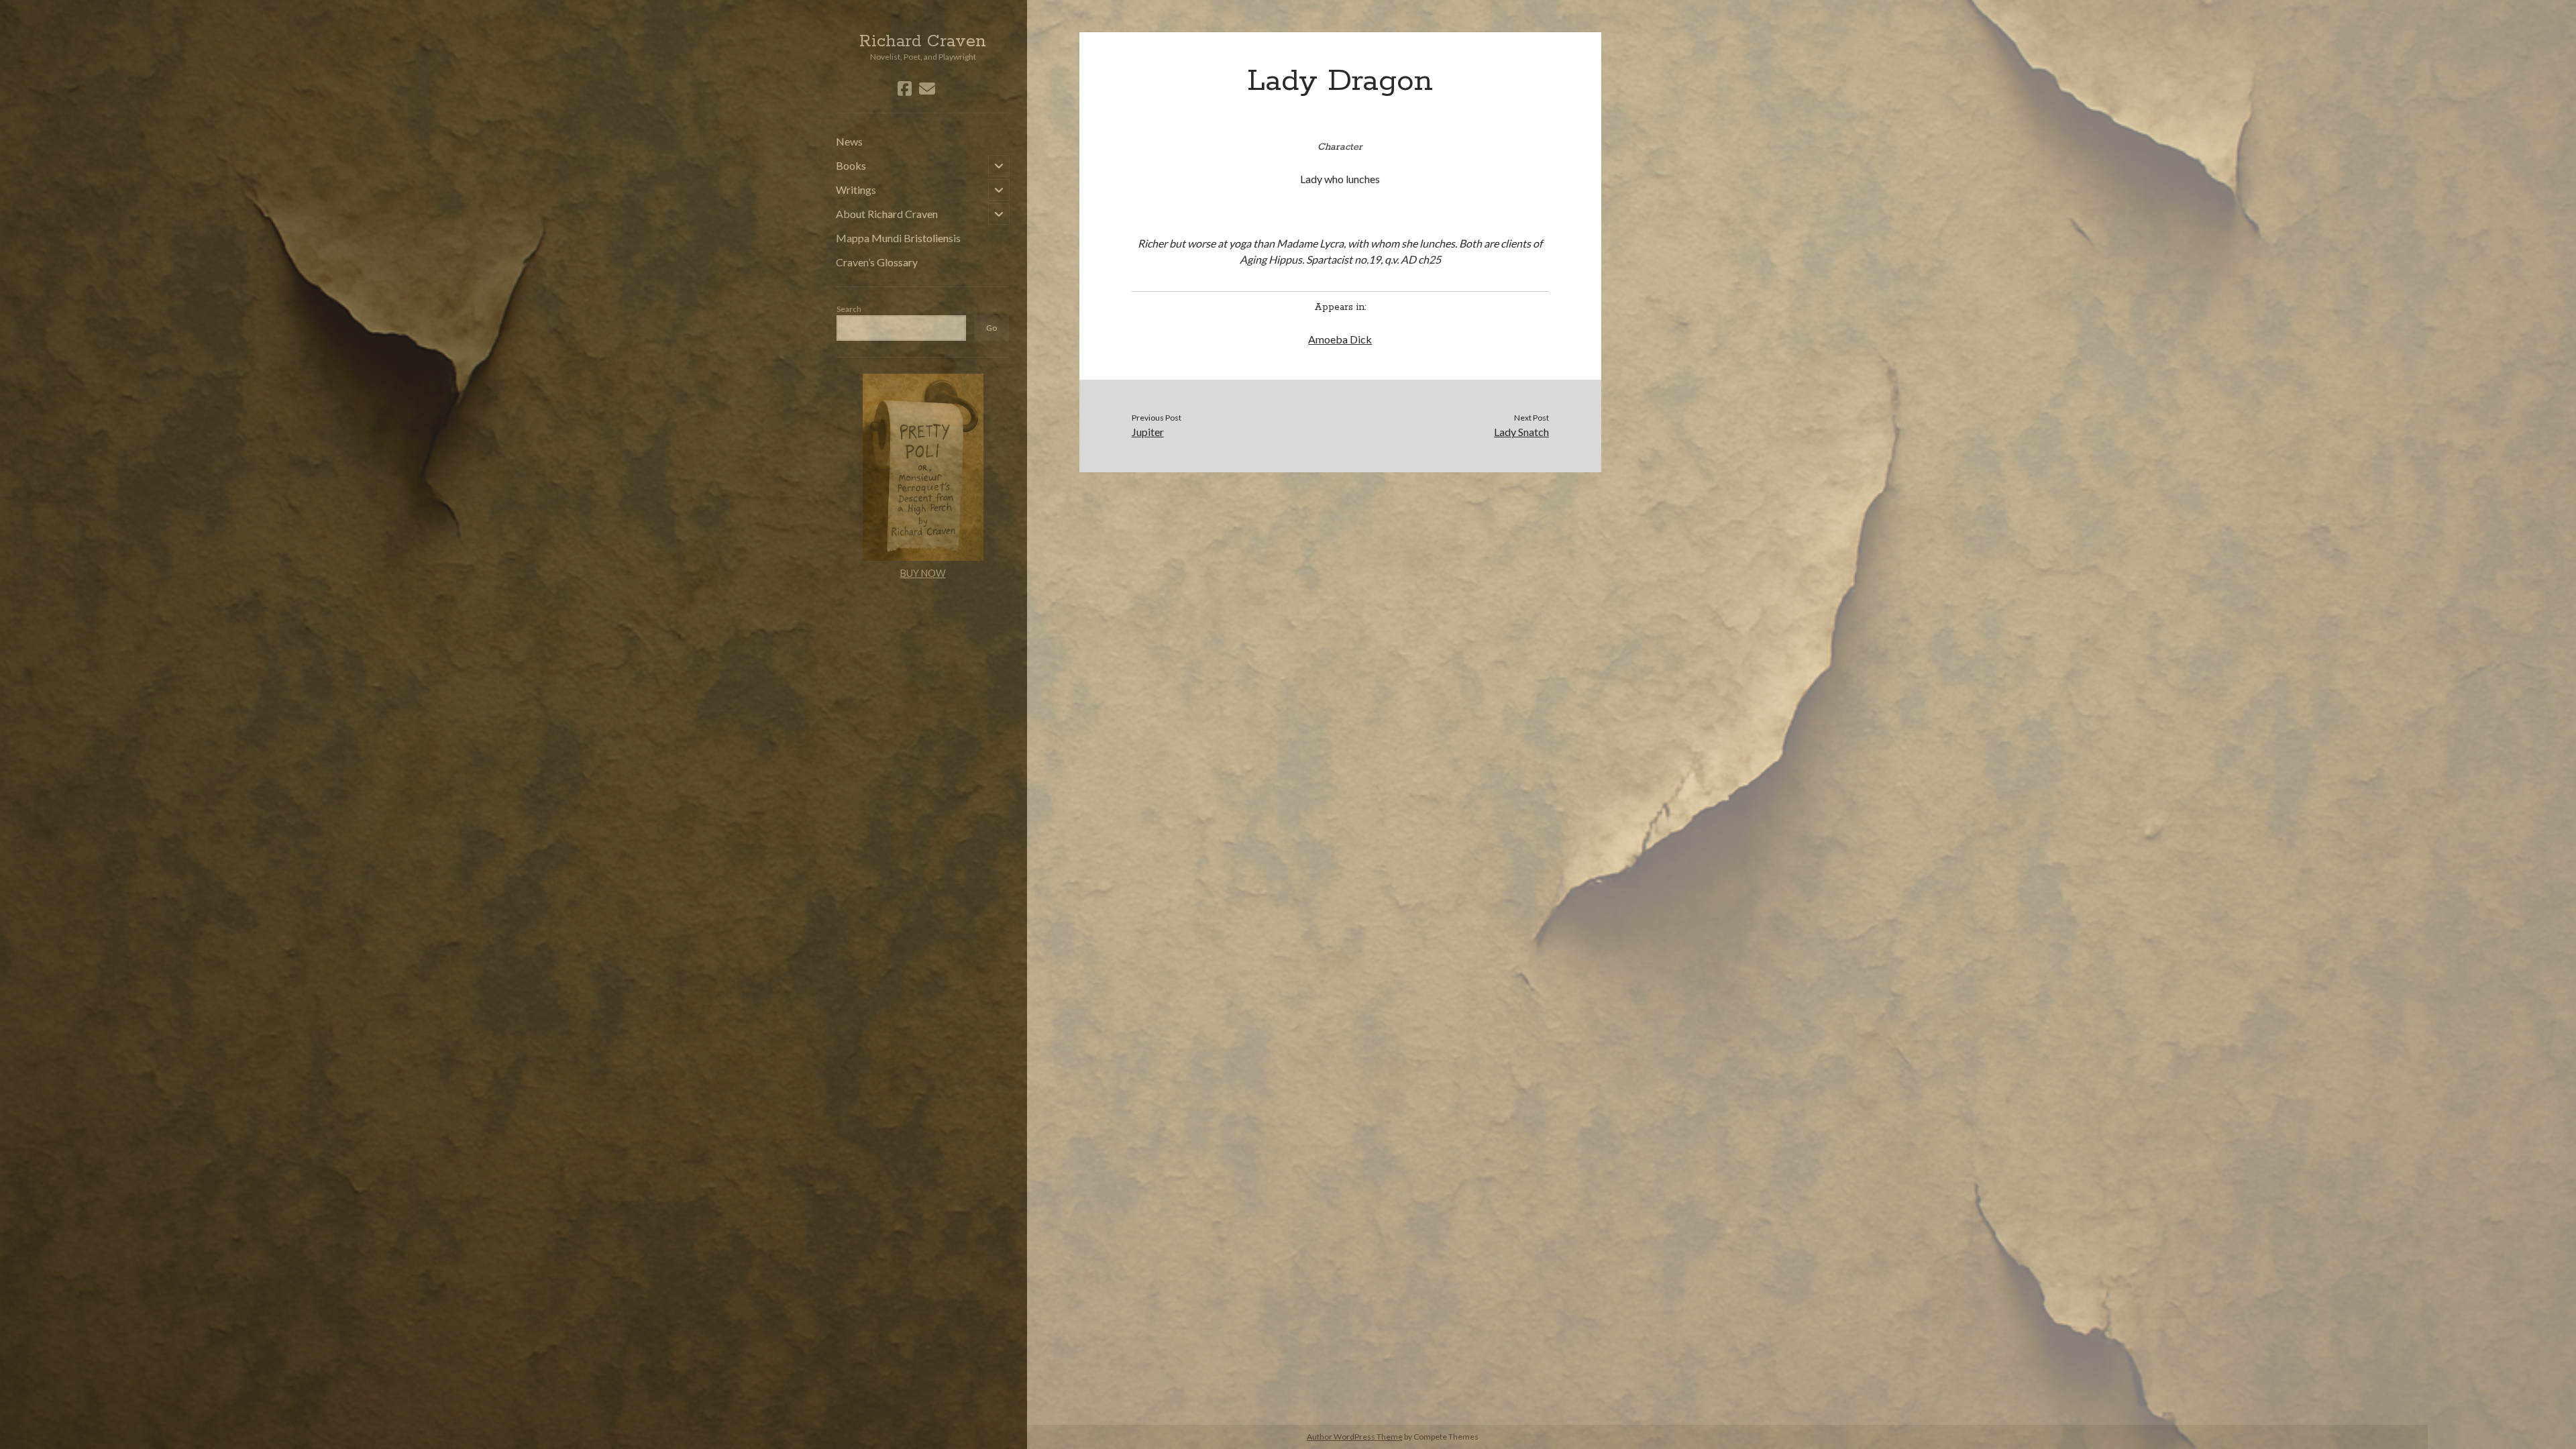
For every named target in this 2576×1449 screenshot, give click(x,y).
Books (851, 165)
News (849, 141)
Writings (856, 190)
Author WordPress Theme (1355, 1437)
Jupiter (1148, 432)
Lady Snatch (1521, 432)
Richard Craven (923, 42)
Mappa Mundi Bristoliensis (898, 238)
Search (849, 309)
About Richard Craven (887, 214)
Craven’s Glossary (877, 262)
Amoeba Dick (1340, 339)
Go (991, 328)
